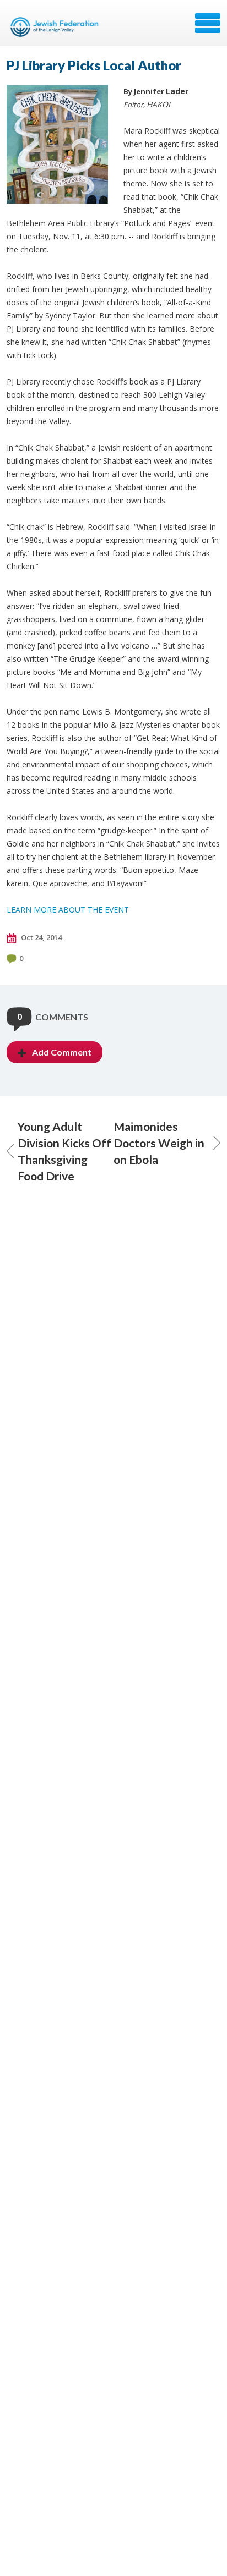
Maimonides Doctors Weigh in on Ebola (159, 1143)
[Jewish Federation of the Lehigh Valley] (56, 27)
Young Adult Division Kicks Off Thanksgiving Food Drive (64, 1151)
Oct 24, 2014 (40, 937)
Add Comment (62, 1052)
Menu (208, 23)
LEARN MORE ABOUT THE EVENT (68, 910)
